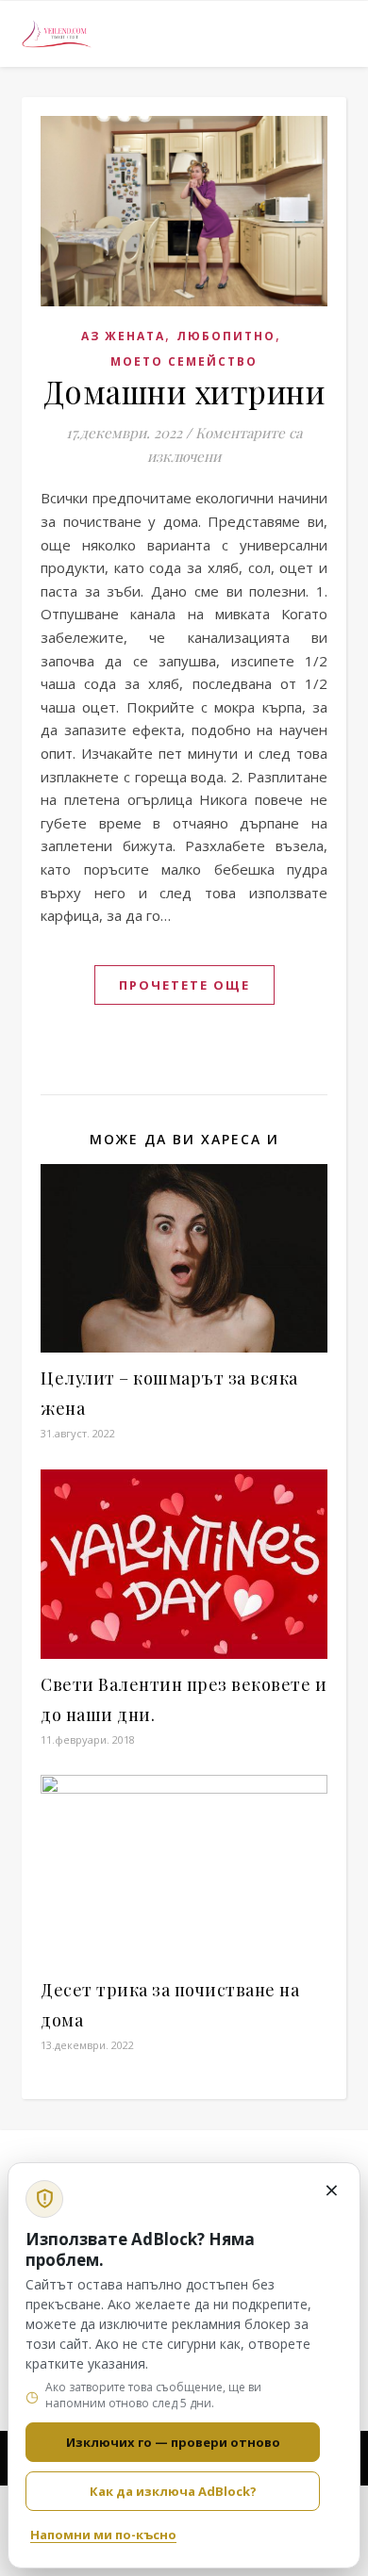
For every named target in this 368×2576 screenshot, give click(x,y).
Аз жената (123, 336)
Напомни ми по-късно (103, 2535)
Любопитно (226, 336)
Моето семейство (184, 361)
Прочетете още (184, 985)
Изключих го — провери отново (173, 2442)
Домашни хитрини (184, 391)
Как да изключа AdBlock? (173, 2491)
